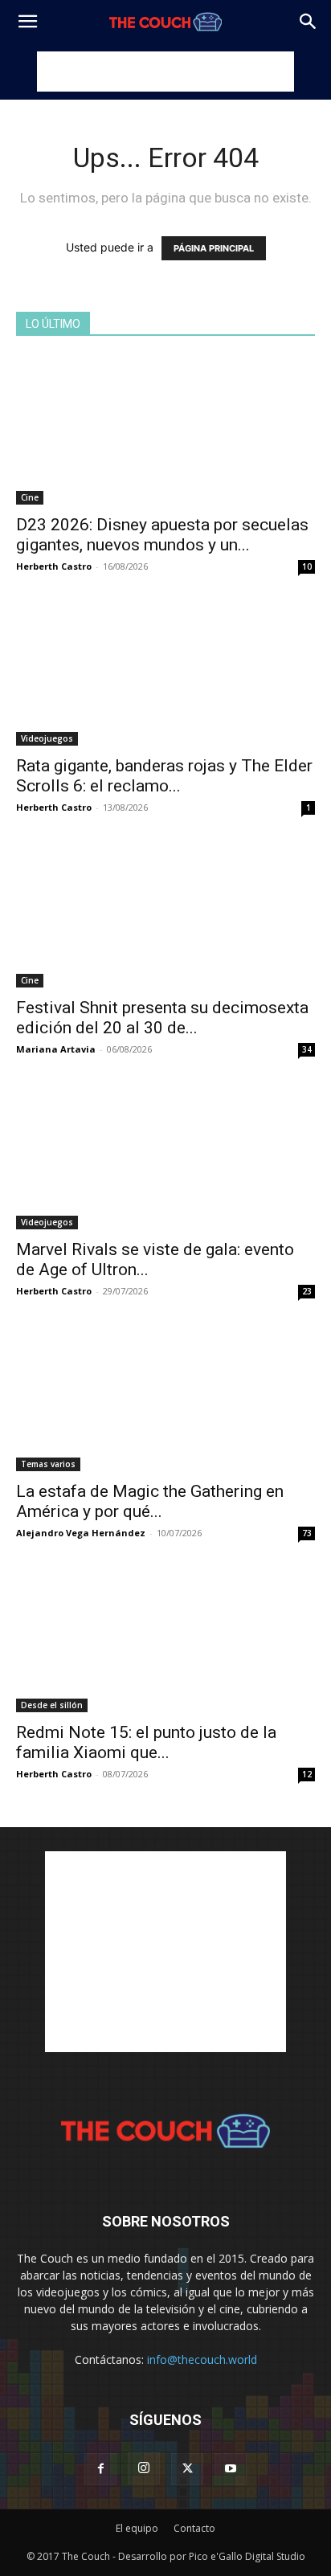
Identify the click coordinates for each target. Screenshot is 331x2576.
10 (307, 566)
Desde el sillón (52, 1705)
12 (307, 1774)
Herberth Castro (54, 566)
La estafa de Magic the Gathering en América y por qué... (150, 1501)
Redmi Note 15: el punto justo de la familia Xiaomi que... (146, 1742)
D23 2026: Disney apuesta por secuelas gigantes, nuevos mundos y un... (162, 535)
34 (307, 1049)
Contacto (194, 2528)
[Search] (309, 22)
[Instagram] (144, 2468)
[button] (27, 22)
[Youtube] (231, 2469)
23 (307, 1291)
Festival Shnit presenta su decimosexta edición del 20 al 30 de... (162, 1018)
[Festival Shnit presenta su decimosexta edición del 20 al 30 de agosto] (165, 914)
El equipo (137, 2528)
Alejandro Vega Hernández (81, 1533)
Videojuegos (47, 738)
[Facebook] (100, 2469)
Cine (30, 497)
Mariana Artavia (56, 1049)
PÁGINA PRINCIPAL (214, 248)
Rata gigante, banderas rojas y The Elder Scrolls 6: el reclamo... (164, 776)
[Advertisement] (165, 72)
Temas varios (48, 1464)
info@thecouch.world (202, 2359)
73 (307, 1533)
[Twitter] (187, 2469)
